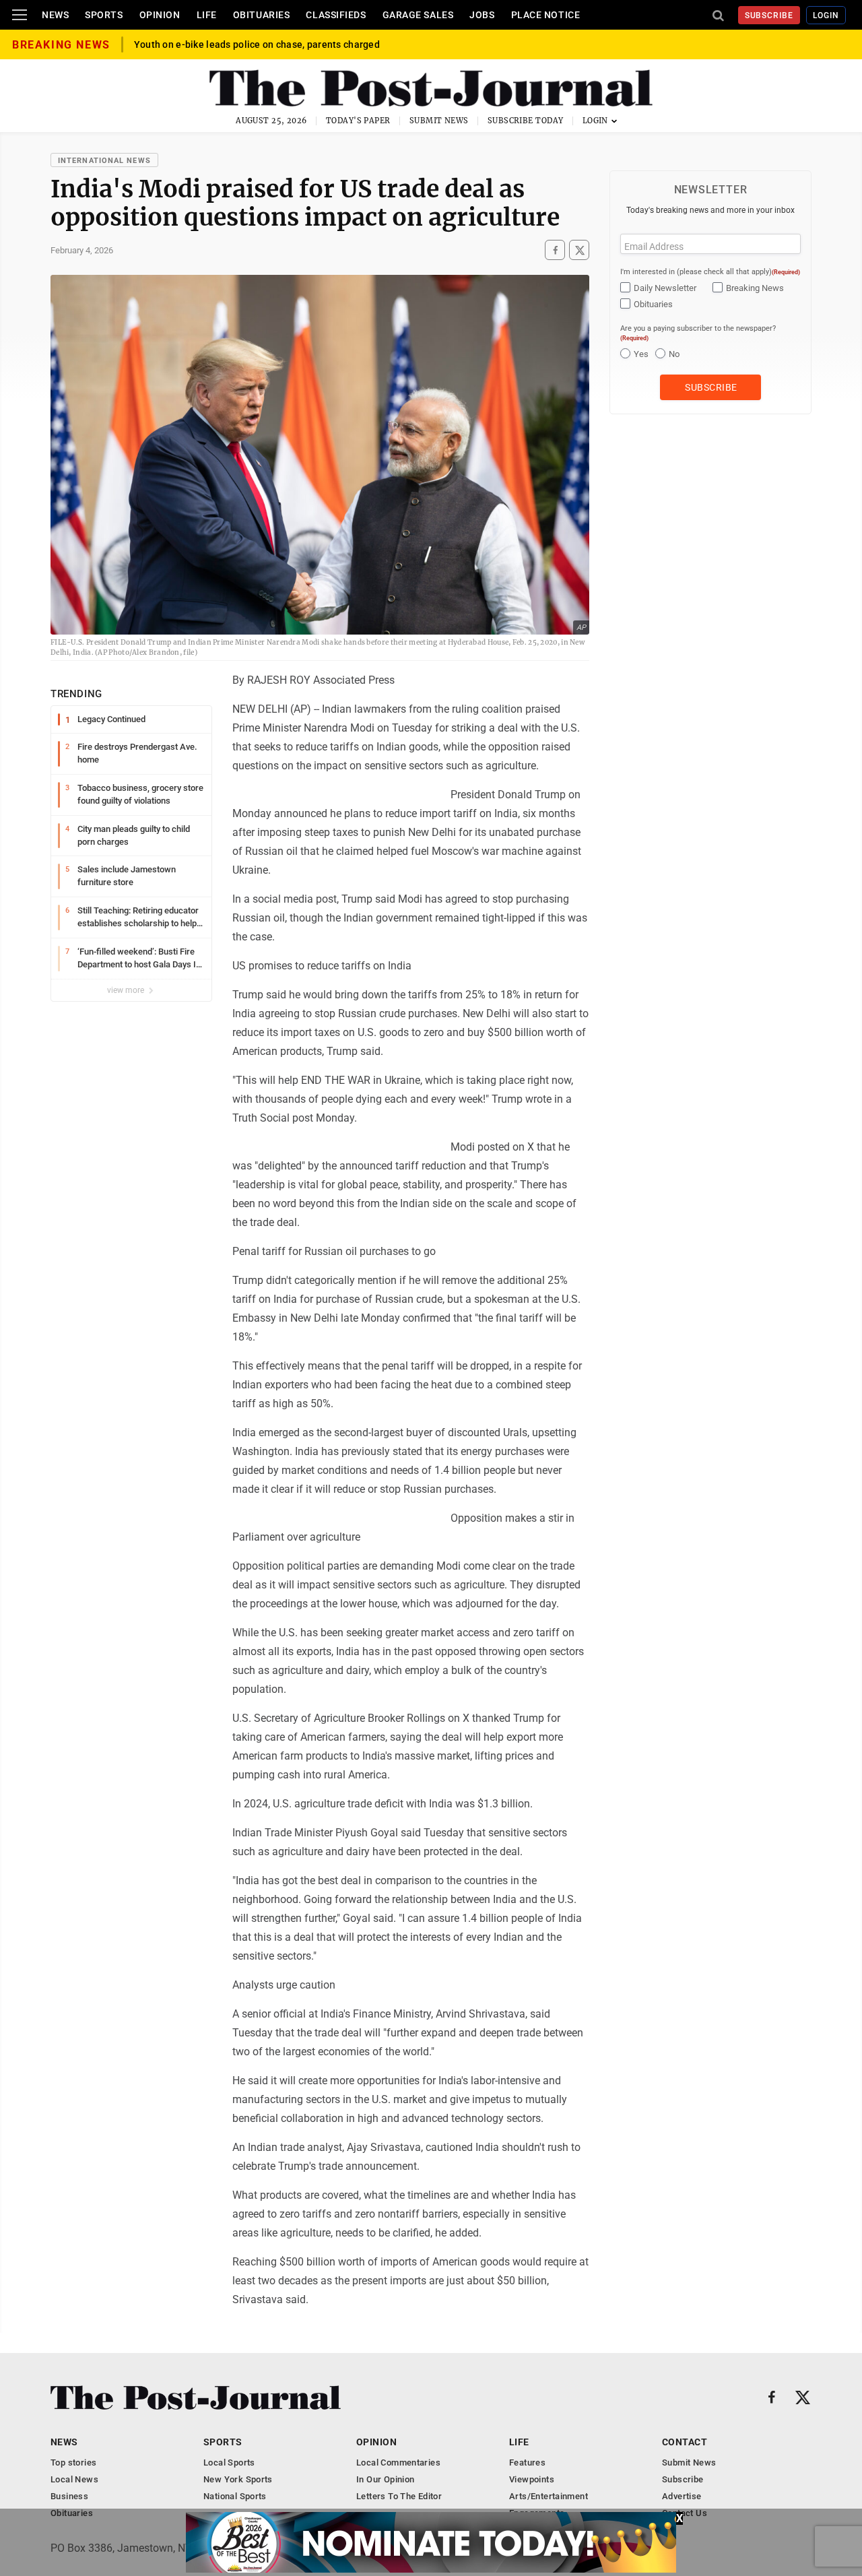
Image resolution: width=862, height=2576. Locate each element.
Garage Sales (418, 15)
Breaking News (755, 288)
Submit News (439, 121)
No (674, 354)
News (55, 15)
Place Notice (546, 15)
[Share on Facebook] (555, 250)
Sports (104, 15)
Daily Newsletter (665, 288)
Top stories (73, 2462)
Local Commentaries (398, 2462)
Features (527, 2462)
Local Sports (229, 2462)
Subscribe (769, 15)
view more (127, 990)
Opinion (160, 15)
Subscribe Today (526, 121)
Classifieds (336, 15)
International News (104, 161)
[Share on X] (579, 250)
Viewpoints (532, 2479)
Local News (74, 2479)
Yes (641, 354)
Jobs (482, 15)
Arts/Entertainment (549, 2496)
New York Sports (238, 2479)
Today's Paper (358, 121)
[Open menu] (20, 15)
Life (207, 15)
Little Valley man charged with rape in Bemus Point (248, 44)
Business (69, 2496)
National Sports (235, 2496)
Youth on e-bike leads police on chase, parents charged (257, 55)
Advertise (682, 2496)
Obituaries (262, 15)
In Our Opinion (385, 2479)
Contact (685, 2442)
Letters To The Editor (399, 2496)
